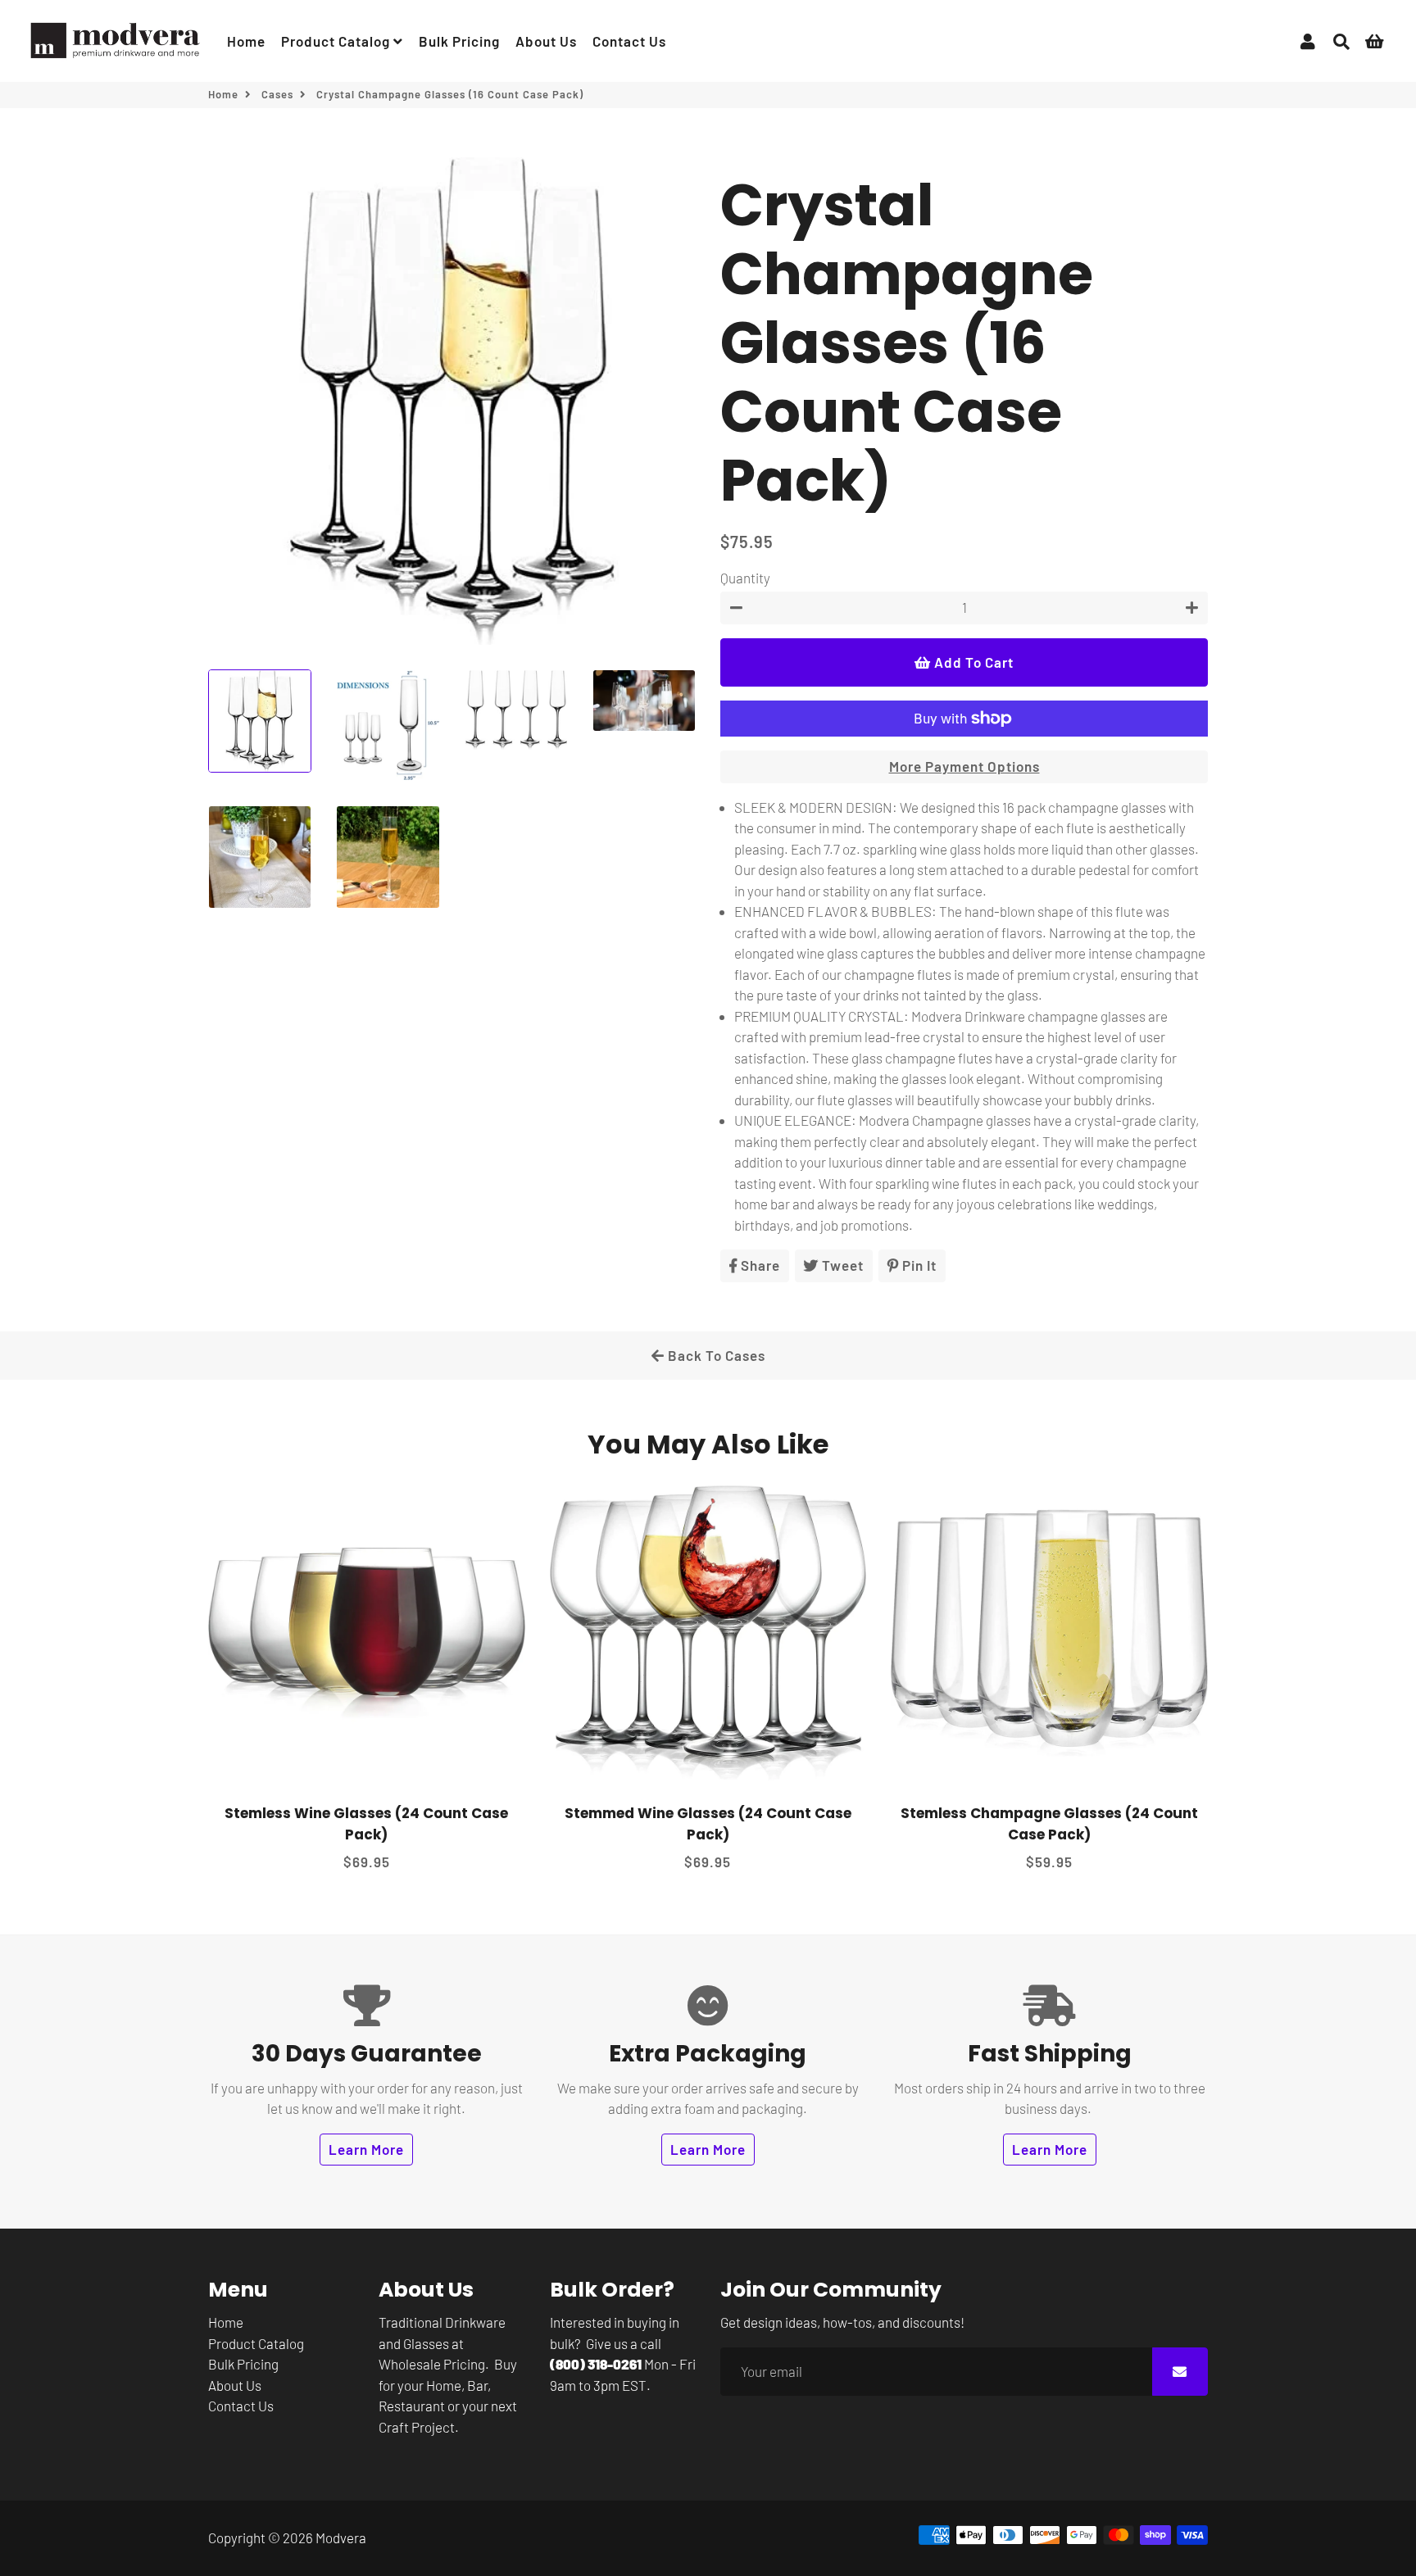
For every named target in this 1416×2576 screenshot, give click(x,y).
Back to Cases (715, 1355)
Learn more (366, 2149)
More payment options (964, 766)
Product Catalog (337, 41)
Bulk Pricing (459, 41)
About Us (546, 41)
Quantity (745, 578)
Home (246, 41)
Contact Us (629, 41)
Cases (277, 94)
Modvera (341, 2537)
